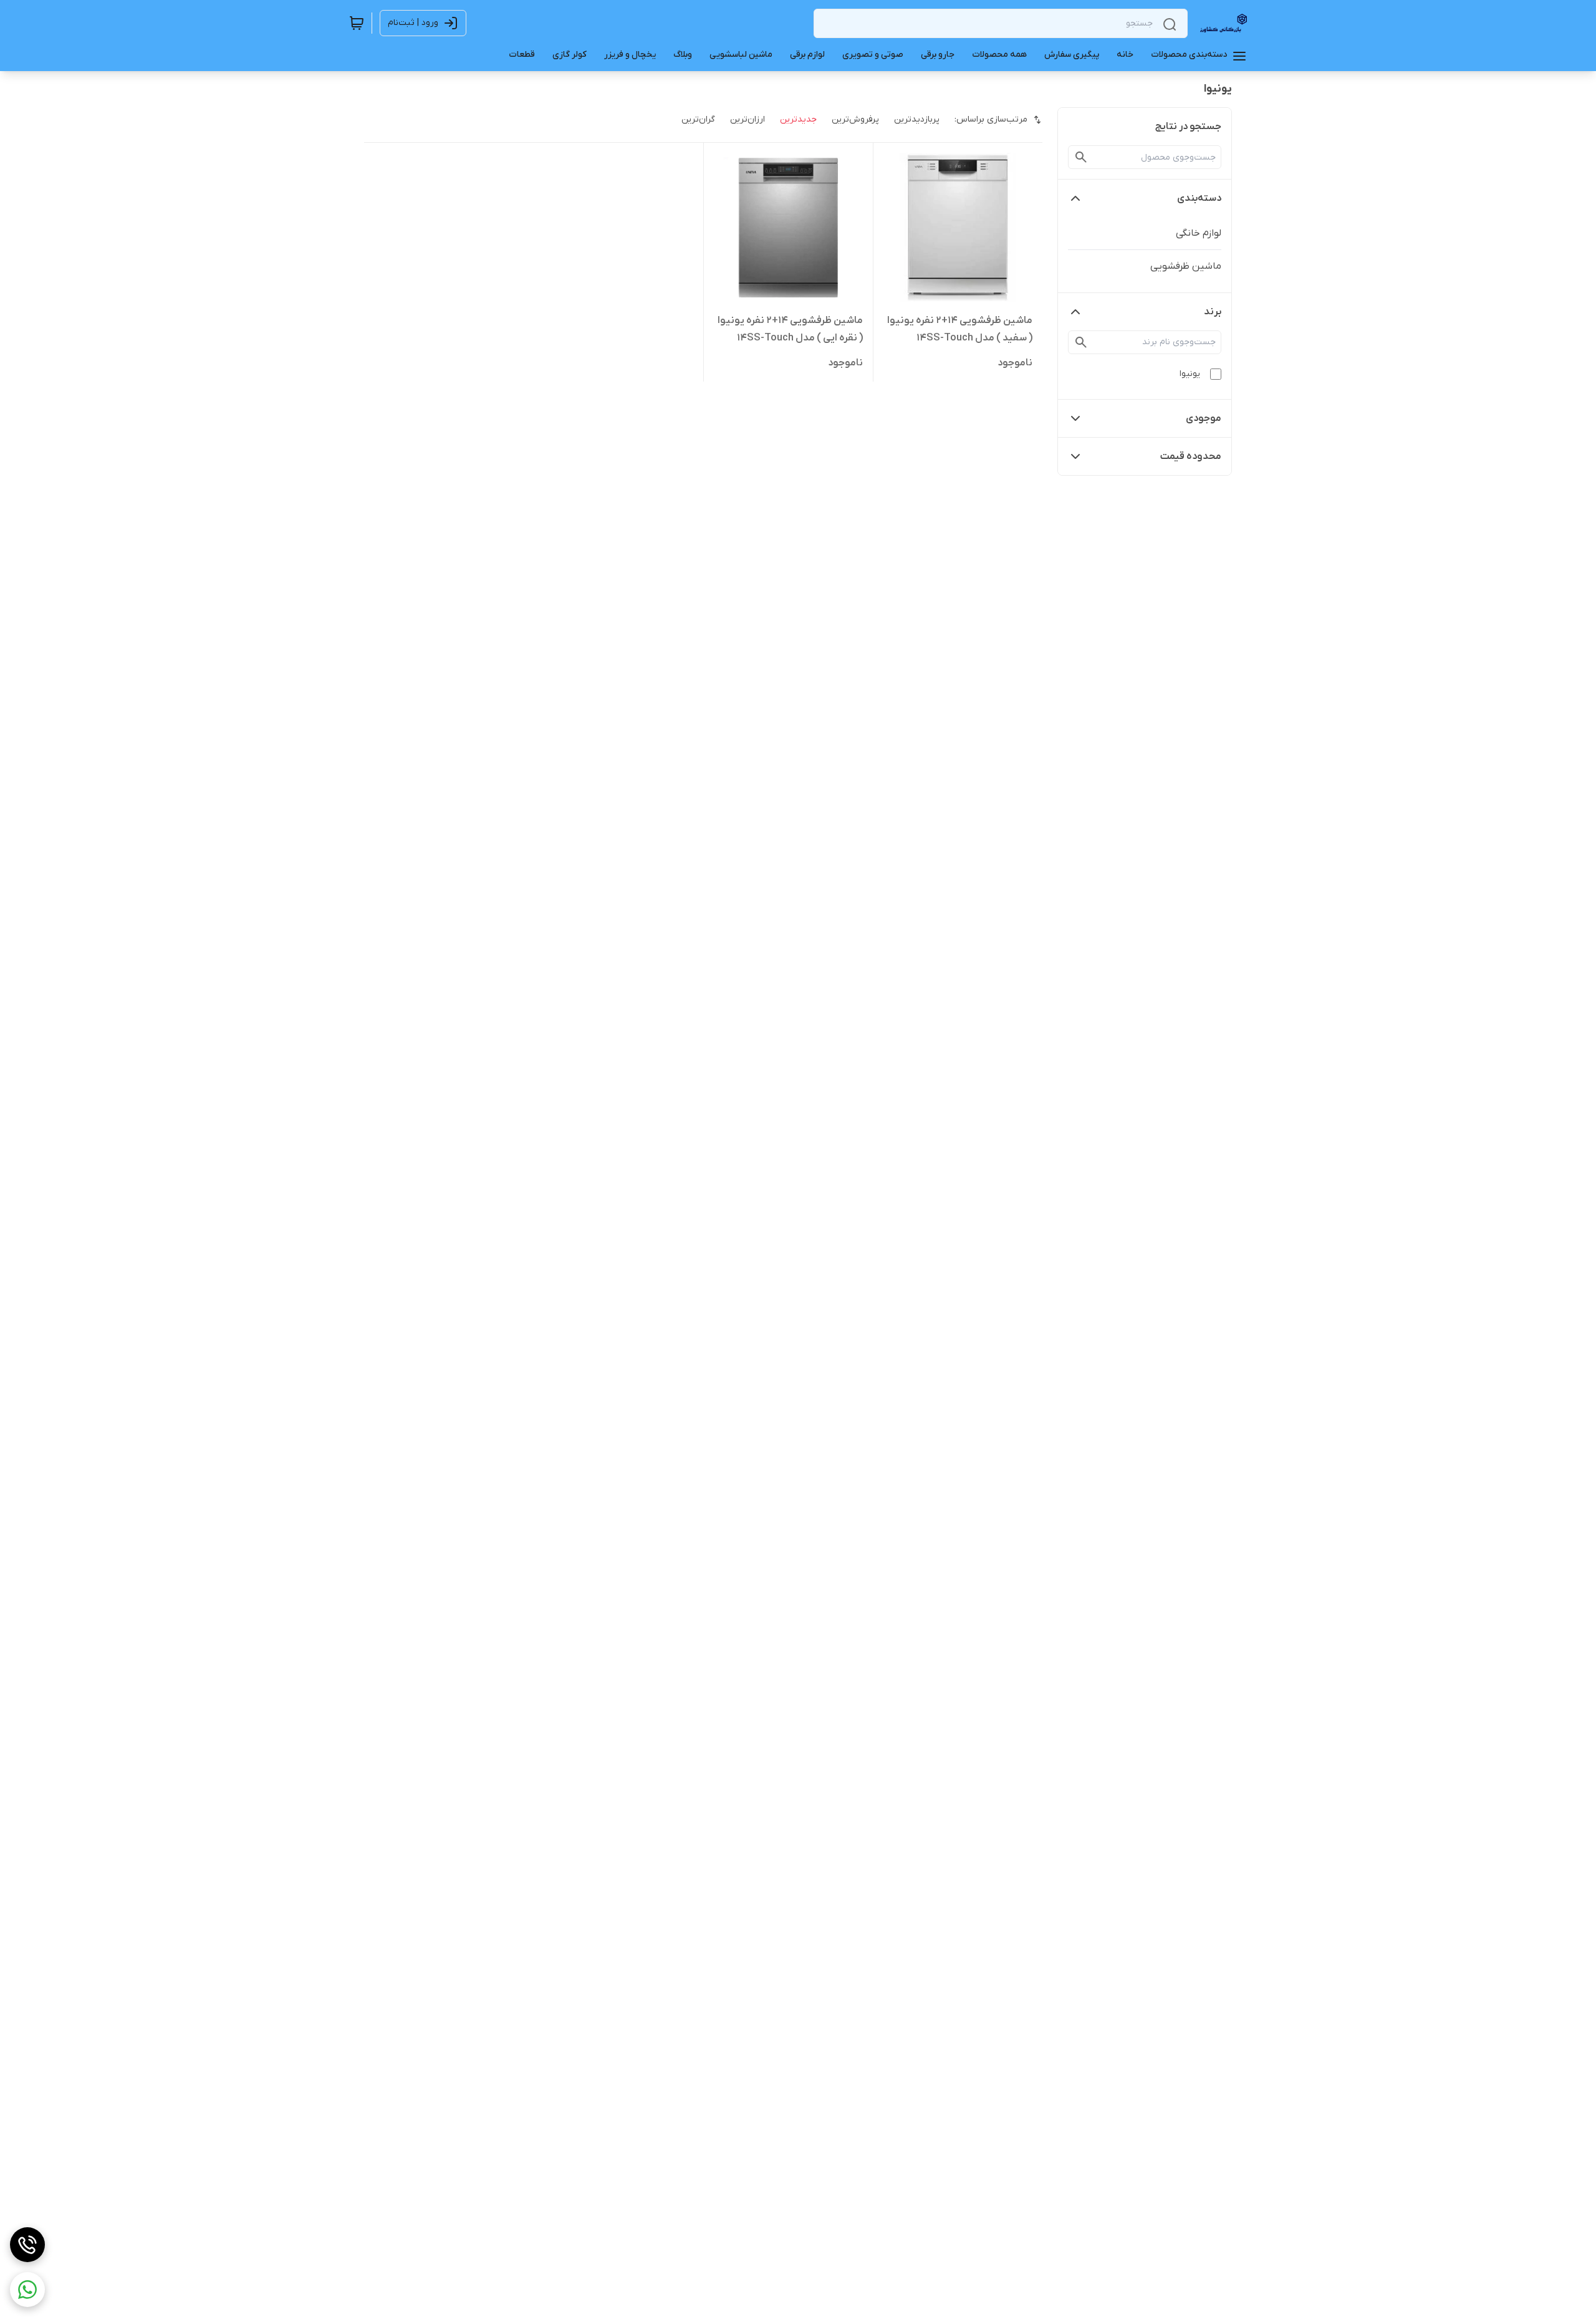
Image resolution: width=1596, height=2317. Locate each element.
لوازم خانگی (1199, 233)
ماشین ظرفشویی (1186, 266)
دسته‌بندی (1199, 198)
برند (1213, 312)
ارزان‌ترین (748, 119)
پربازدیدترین (917, 119)
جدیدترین (798, 119)
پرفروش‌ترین (855, 119)
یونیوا (1190, 374)
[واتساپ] (27, 2290)
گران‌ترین (698, 119)
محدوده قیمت (1191, 456)
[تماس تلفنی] (27, 2245)
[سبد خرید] (357, 23)
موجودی (1204, 418)
